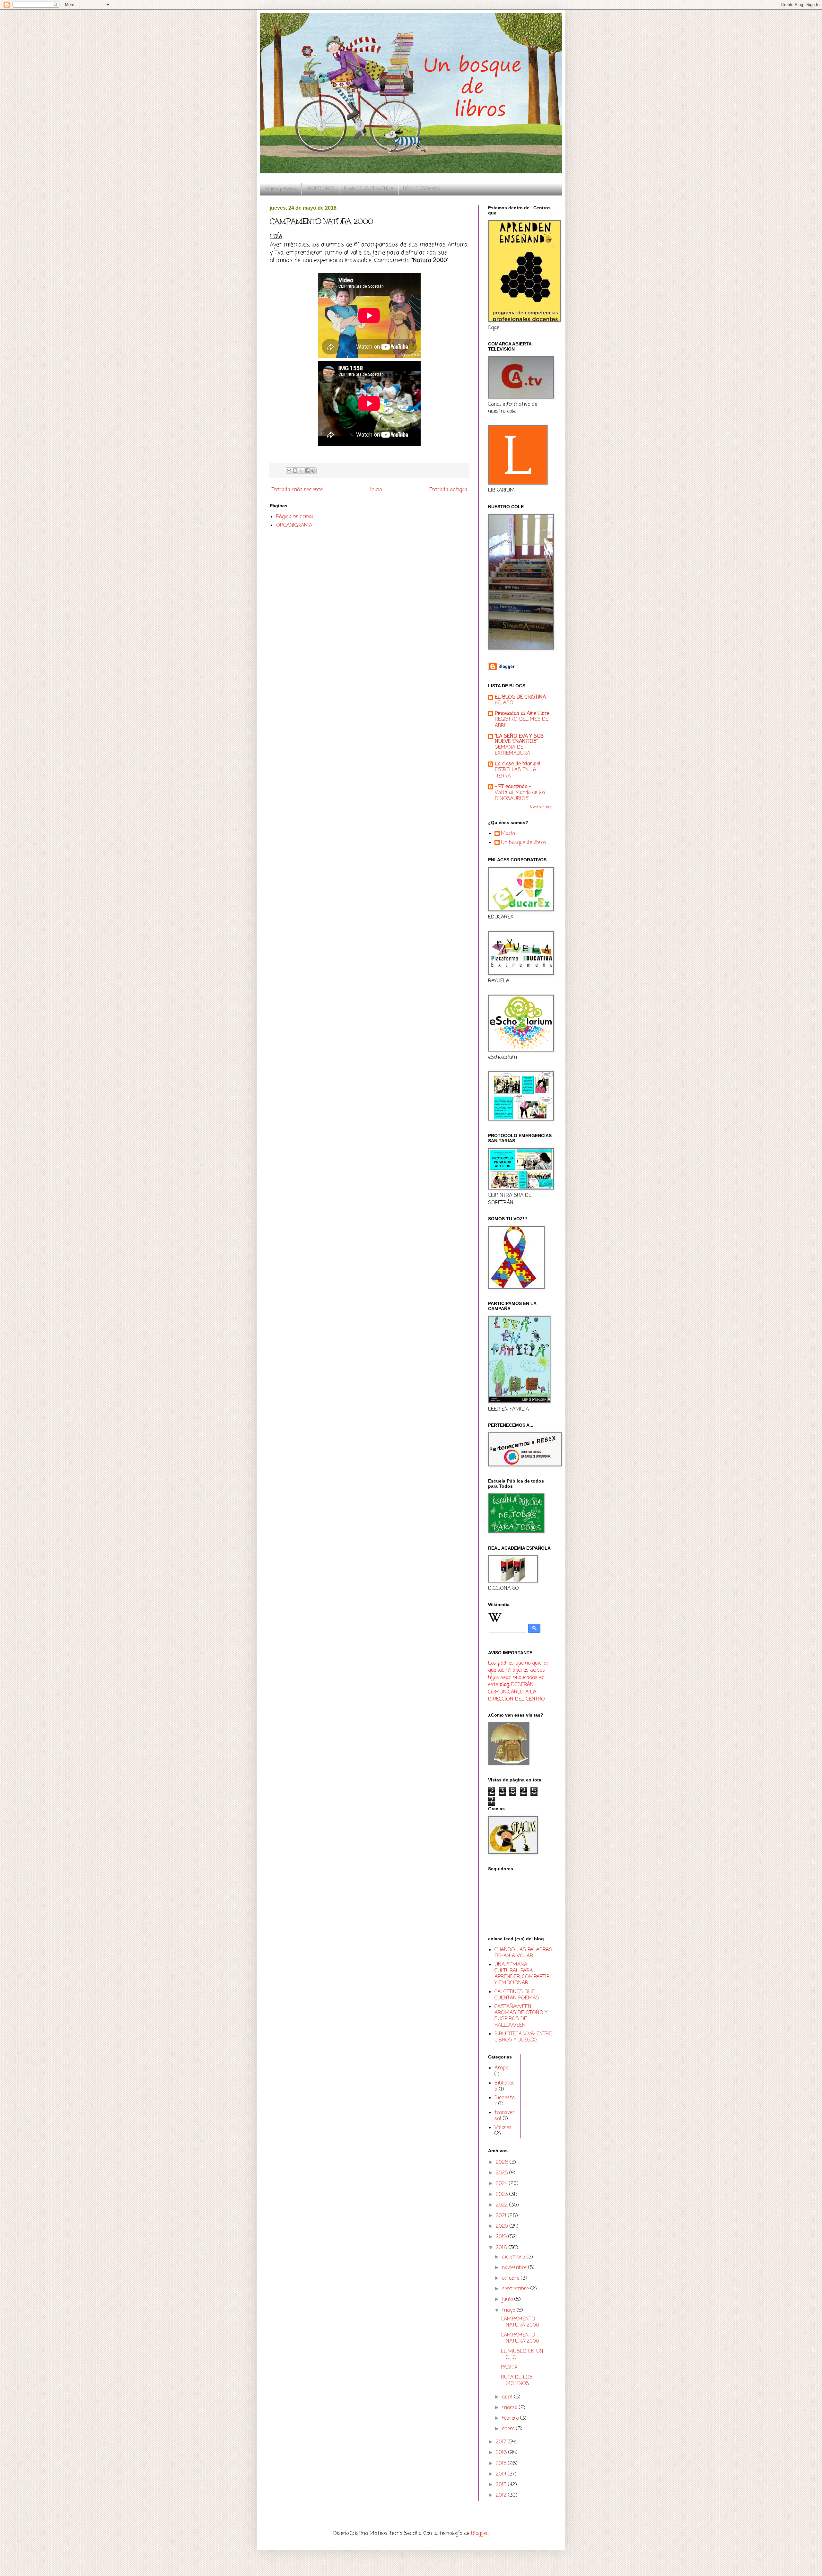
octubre (511, 2278)
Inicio (376, 490)
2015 (502, 2464)
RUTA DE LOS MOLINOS (517, 2381)
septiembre (516, 2289)
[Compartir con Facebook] (307, 471)
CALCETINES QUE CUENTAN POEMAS (517, 1995)
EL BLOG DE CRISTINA (520, 697)
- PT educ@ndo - (513, 787)
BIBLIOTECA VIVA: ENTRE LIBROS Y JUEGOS (523, 2037)
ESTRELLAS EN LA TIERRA (516, 773)
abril (508, 2397)
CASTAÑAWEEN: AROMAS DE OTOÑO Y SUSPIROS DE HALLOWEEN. (521, 2016)
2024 (502, 2184)
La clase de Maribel (518, 764)
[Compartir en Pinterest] (313, 471)
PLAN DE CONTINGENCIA (369, 189)
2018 (502, 2248)
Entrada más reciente (297, 490)
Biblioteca (504, 2086)
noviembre (515, 2268)
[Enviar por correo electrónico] (289, 471)
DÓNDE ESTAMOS (422, 189)
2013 (502, 2485)
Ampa (502, 2068)
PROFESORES (320, 189)
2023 (503, 2195)
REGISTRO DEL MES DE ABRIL (522, 722)
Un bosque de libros (524, 843)
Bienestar (505, 2101)
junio (508, 2300)
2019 (502, 2237)
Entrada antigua (448, 490)
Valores (503, 2128)
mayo (509, 2311)
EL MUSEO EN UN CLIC (522, 2355)
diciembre (514, 2257)
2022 (503, 2205)
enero (509, 2429)
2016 (502, 2453)
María (508, 834)
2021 (502, 2216)
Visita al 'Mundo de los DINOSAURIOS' (520, 796)
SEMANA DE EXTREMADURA (512, 750)
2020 (503, 2226)
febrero (511, 2418)
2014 (502, 2474)
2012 (502, 2495)
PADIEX (509, 2368)
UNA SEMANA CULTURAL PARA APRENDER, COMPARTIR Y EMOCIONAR (522, 1974)
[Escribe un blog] (295, 471)
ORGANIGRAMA (294, 526)
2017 (502, 2442)
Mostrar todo (541, 807)
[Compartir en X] (301, 471)
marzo (510, 2408)
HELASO (504, 703)
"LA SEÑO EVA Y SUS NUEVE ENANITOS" (519, 739)
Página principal (281, 189)
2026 (503, 2163)
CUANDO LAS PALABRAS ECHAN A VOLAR (523, 1953)
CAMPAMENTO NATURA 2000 (520, 2322)
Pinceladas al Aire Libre (522, 714)
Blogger (480, 2534)
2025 (503, 2173)
